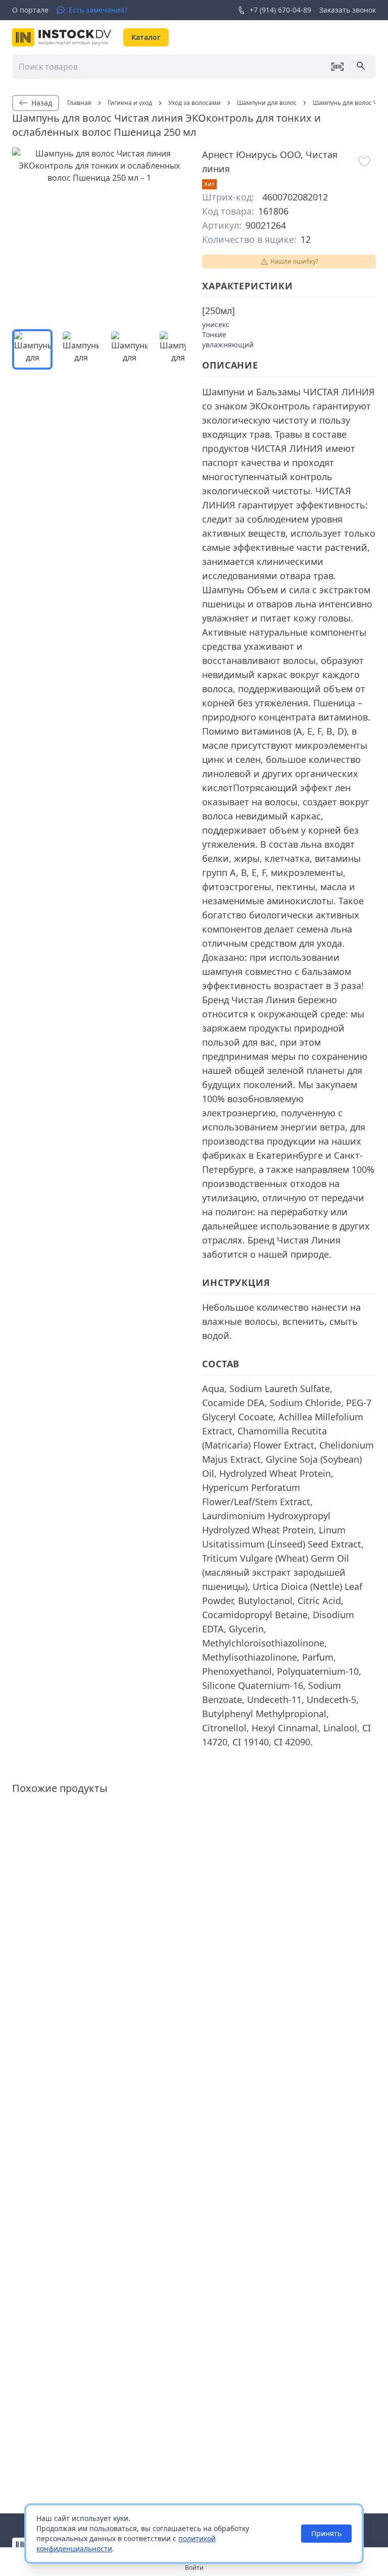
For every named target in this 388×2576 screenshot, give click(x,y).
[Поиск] (362, 67)
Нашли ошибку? (294, 261)
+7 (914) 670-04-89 (280, 10)
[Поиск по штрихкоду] (337, 67)
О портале (30, 10)
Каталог (146, 37)
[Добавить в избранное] (365, 162)
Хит (209, 184)
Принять (326, 2533)
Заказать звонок (348, 10)
